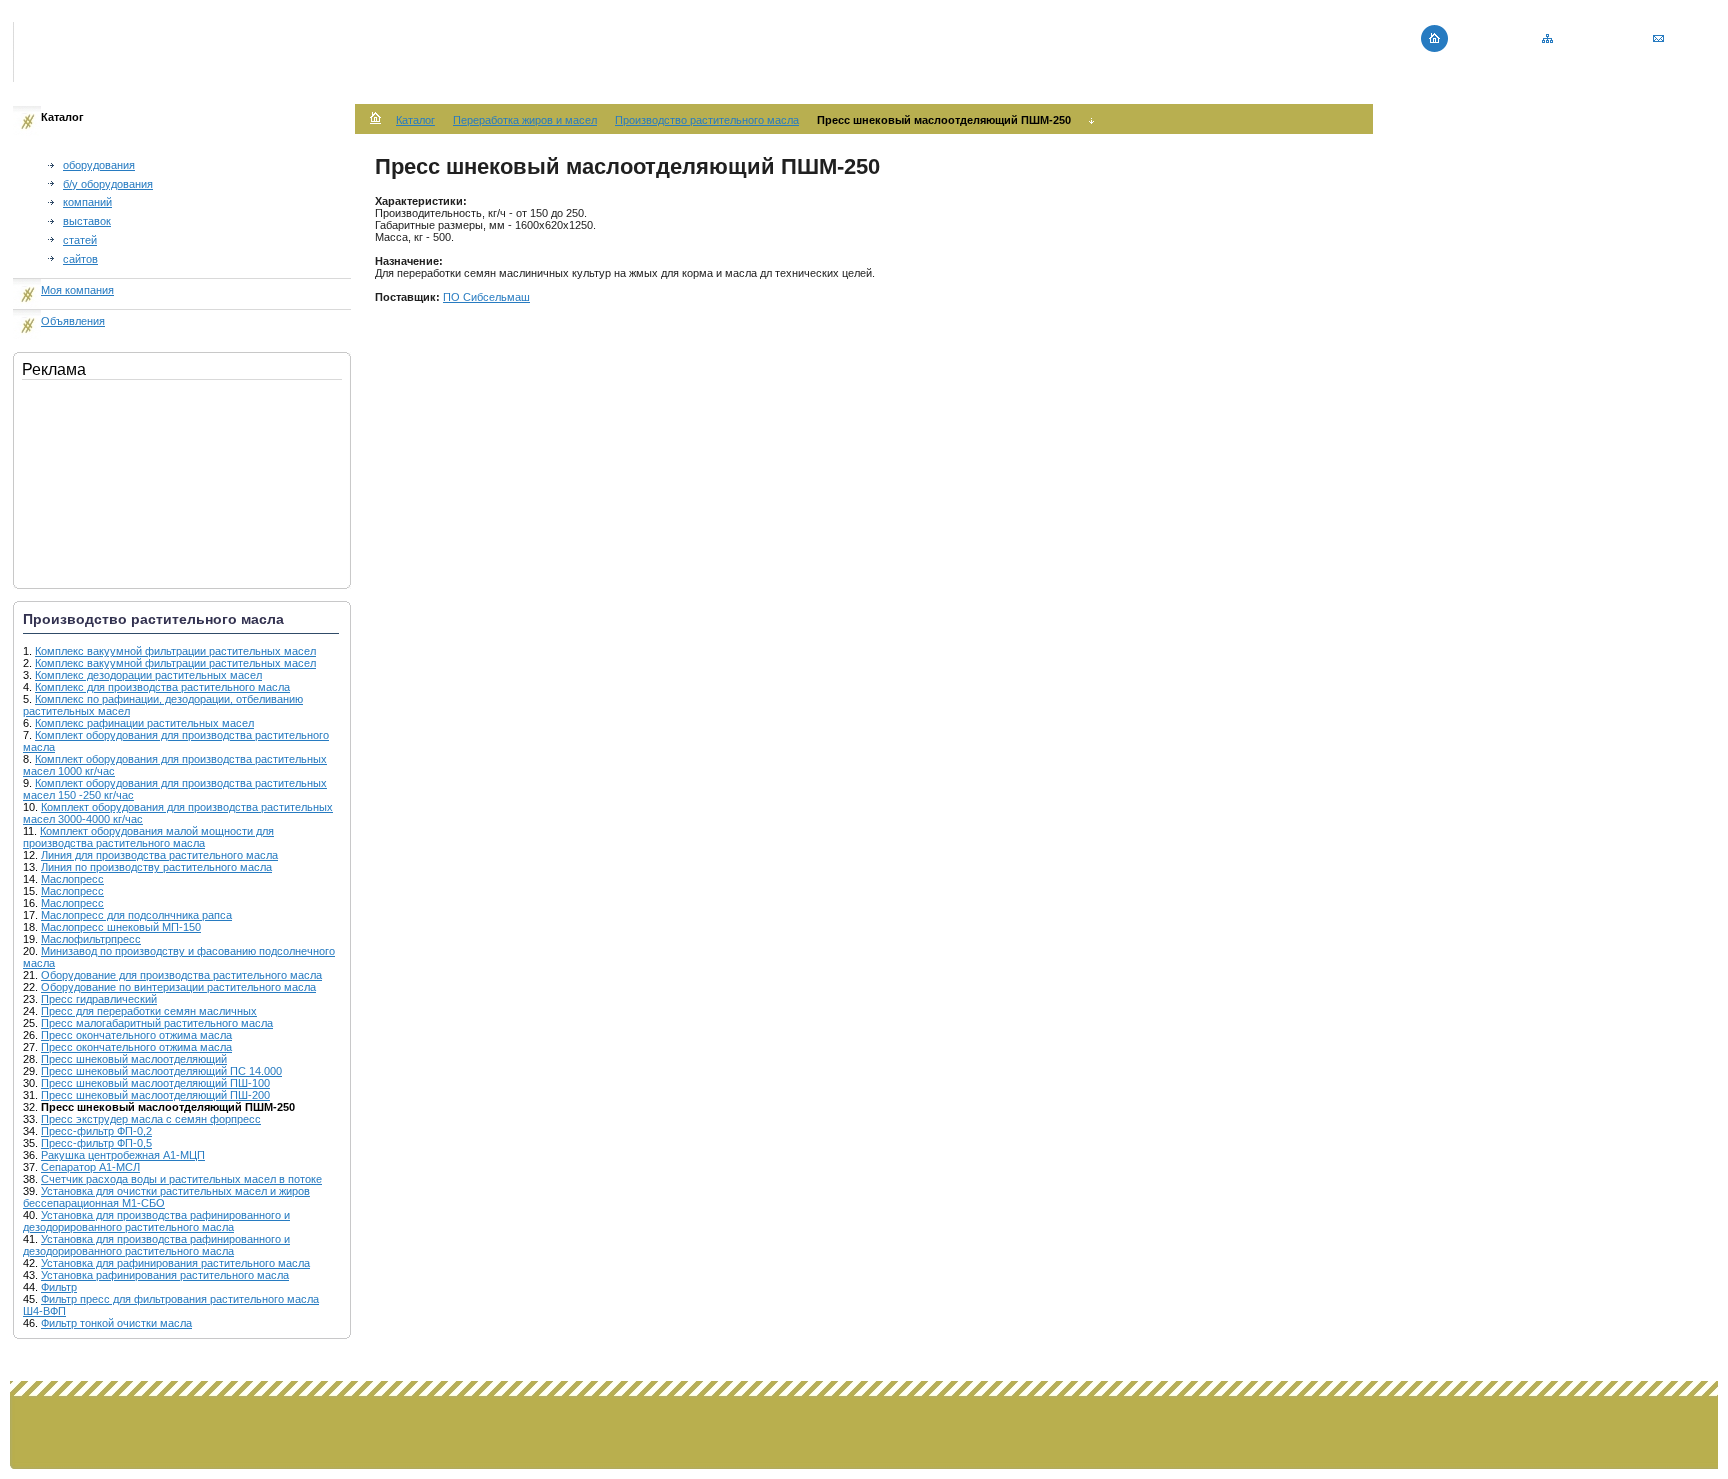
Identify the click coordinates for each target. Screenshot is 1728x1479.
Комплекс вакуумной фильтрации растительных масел (175, 651)
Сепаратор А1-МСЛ (90, 1167)
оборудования (99, 165)
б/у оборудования (108, 184)
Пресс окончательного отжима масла (136, 1035)
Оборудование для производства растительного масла (181, 975)
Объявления (73, 321)
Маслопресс (72, 879)
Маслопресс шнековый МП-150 (121, 927)
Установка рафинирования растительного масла (165, 1275)
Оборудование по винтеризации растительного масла (178, 987)
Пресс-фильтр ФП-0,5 (96, 1143)
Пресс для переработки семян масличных (149, 1011)
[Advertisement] (122, 480)
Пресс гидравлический (99, 999)
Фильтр (59, 1287)
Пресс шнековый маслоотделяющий (134, 1059)
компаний (87, 202)
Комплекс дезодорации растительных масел (148, 675)
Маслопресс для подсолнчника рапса (136, 915)
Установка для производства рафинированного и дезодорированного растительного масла (156, 1221)
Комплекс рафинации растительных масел (144, 723)
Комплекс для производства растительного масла (162, 687)
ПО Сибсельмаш (486, 297)
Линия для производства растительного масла (159, 855)
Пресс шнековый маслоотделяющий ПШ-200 (155, 1095)
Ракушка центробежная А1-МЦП (123, 1155)
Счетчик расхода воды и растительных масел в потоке (181, 1179)
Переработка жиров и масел (525, 120)
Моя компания (77, 290)
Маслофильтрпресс (91, 939)
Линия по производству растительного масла (156, 867)
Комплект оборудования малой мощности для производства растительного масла (148, 837)
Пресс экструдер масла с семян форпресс (151, 1119)
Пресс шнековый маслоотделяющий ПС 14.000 (161, 1071)
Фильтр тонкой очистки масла (116, 1323)
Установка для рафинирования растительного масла (175, 1263)
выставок (87, 221)
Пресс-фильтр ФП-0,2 (96, 1131)
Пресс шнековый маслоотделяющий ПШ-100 (155, 1083)
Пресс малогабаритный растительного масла (157, 1023)
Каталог (415, 120)
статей (80, 240)
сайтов (80, 259)
